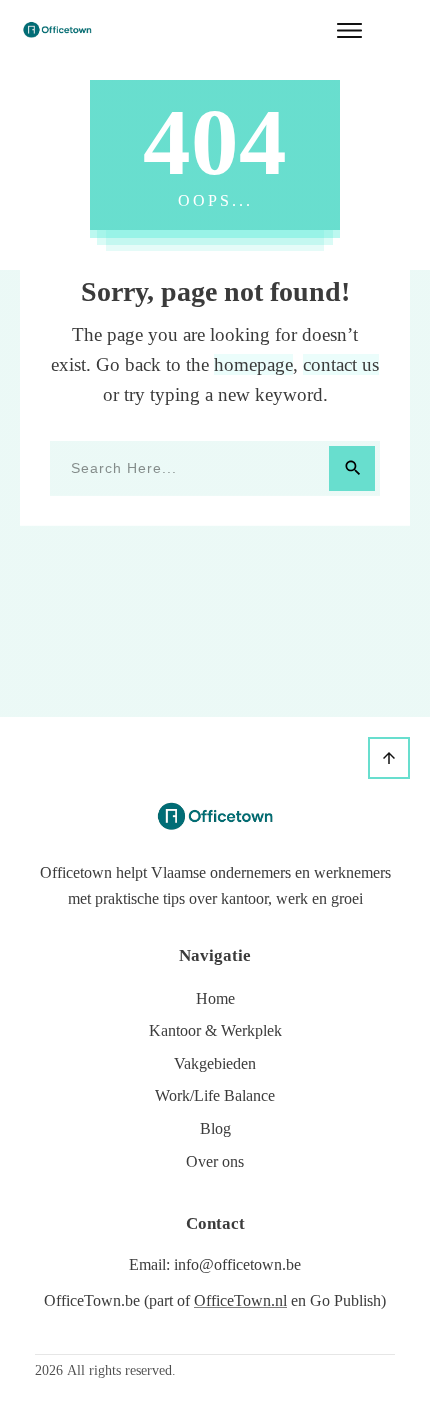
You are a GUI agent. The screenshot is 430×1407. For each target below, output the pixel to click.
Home (215, 998)
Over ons (215, 1161)
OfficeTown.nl (240, 1300)
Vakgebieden (215, 1063)
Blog (215, 1128)
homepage (253, 364)
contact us (341, 364)
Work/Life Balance (215, 1095)
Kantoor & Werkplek (215, 1030)
